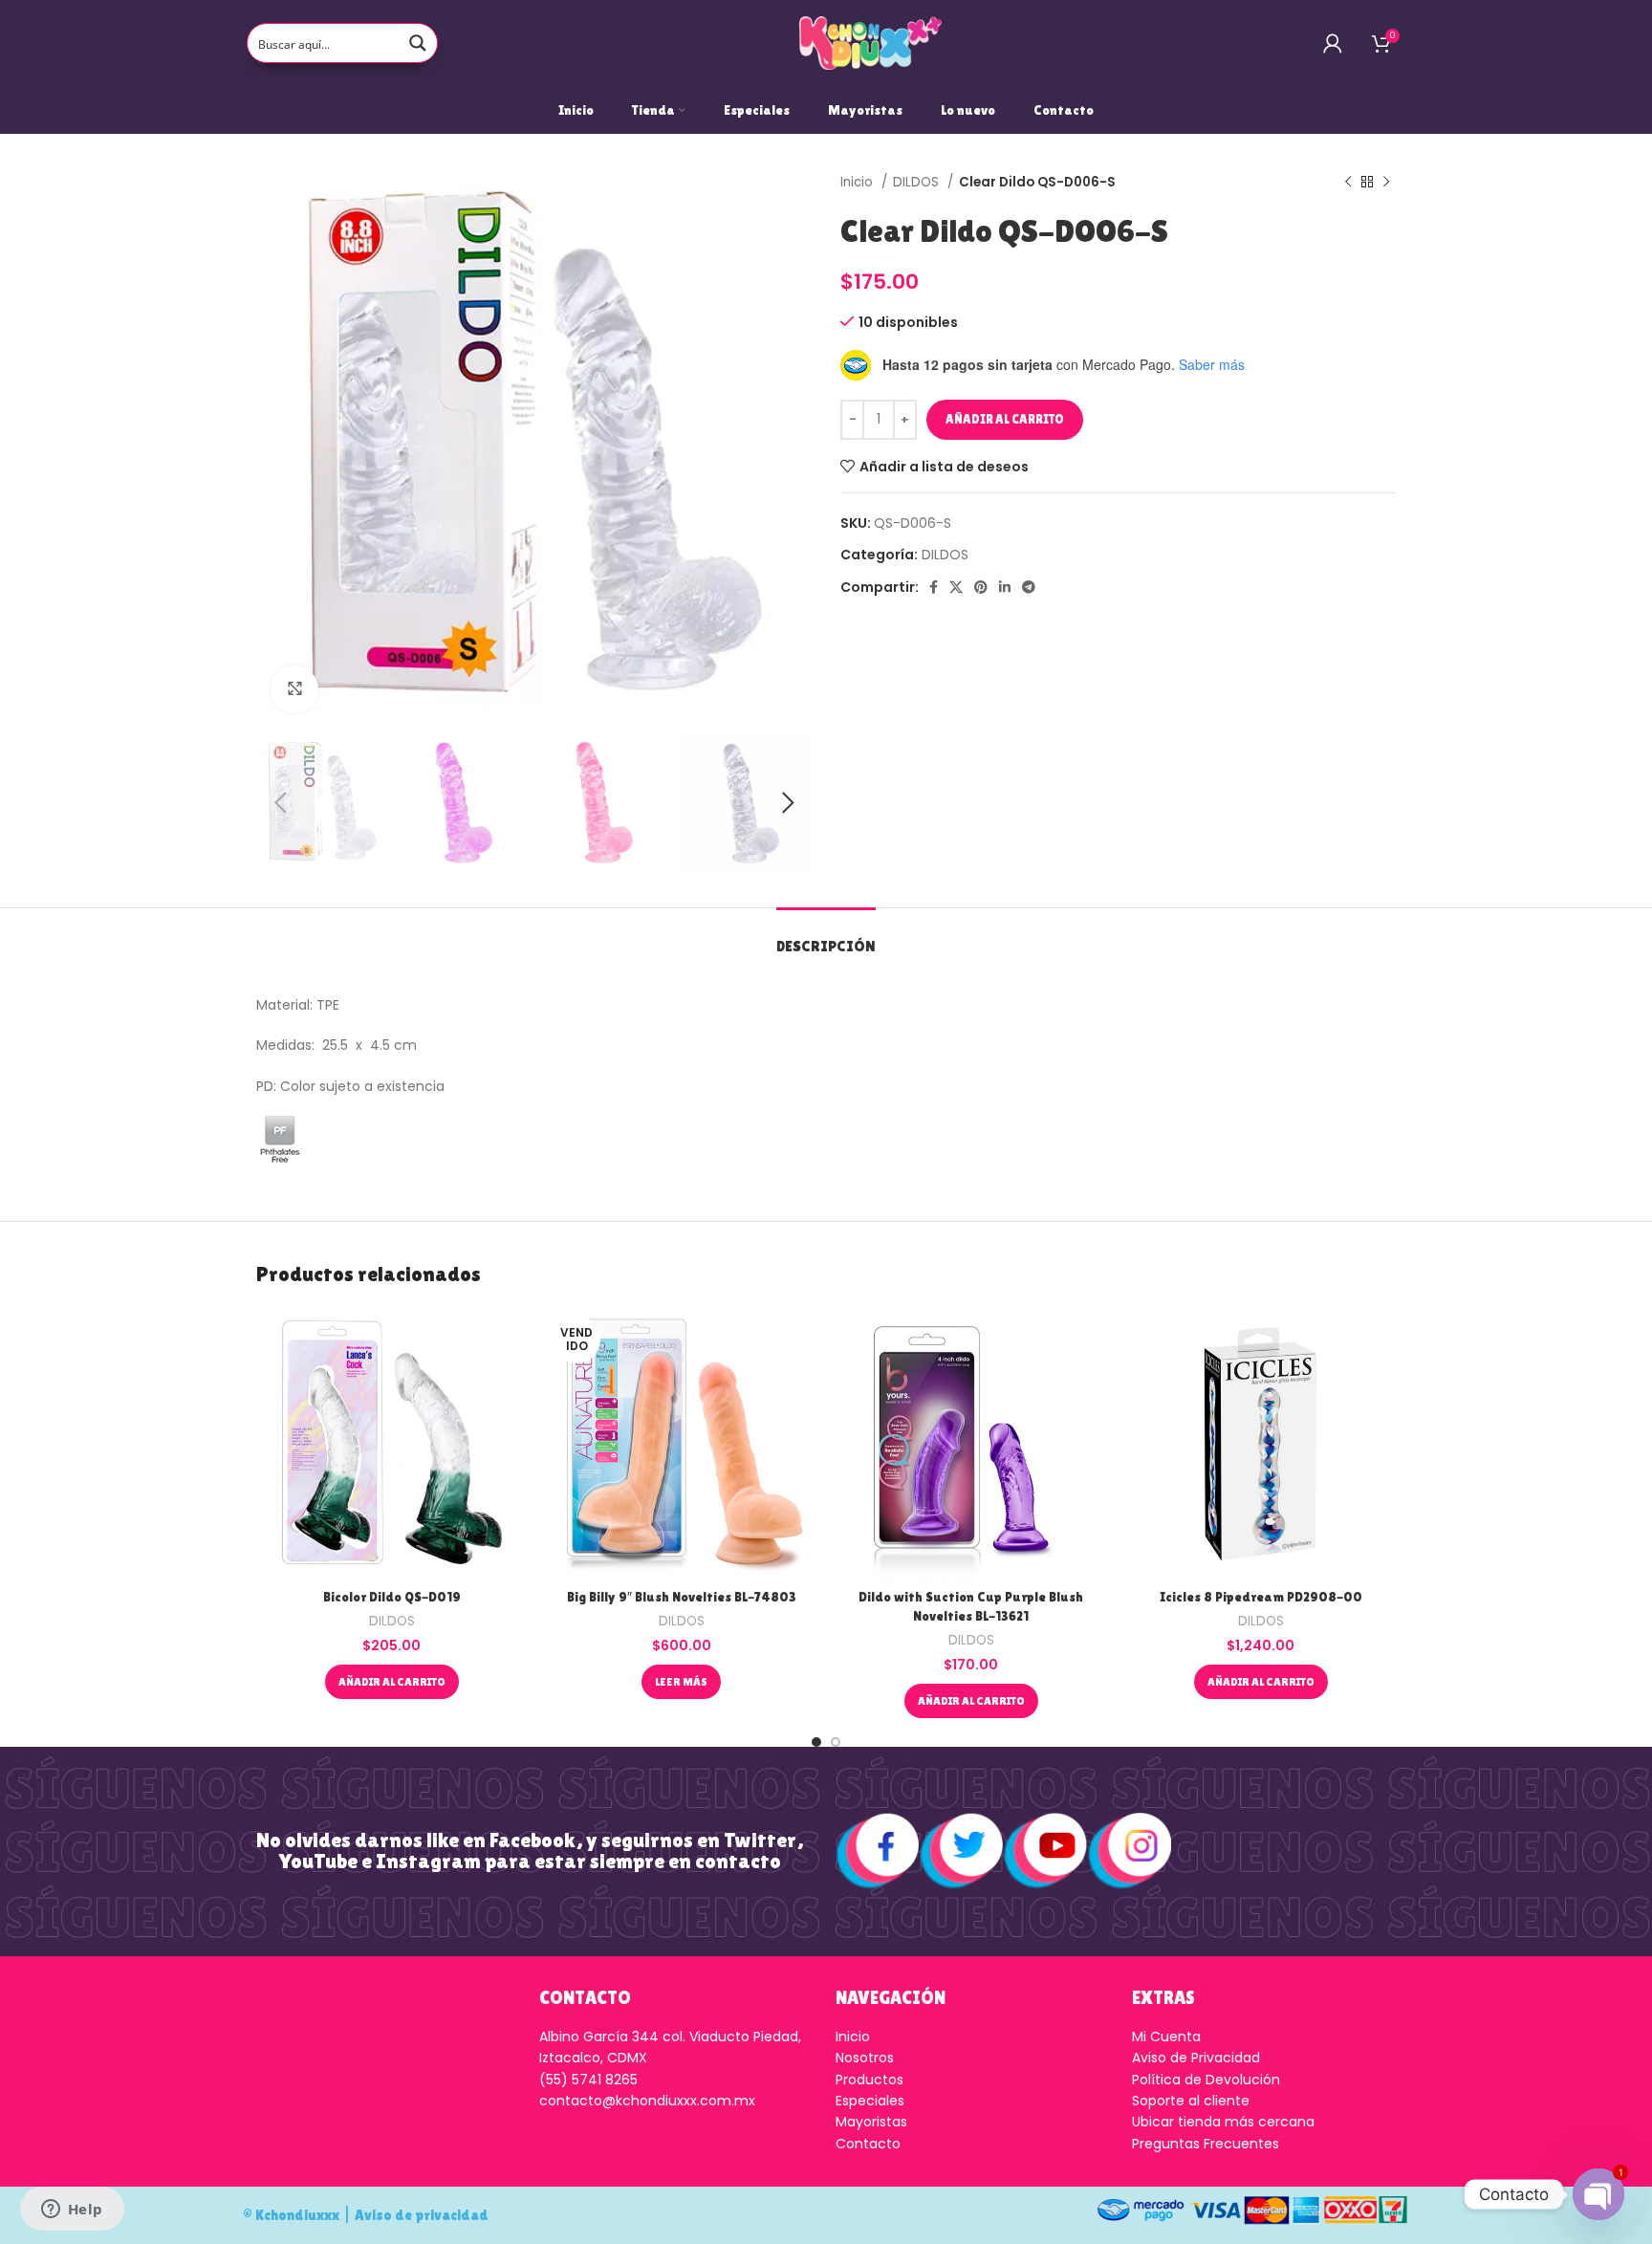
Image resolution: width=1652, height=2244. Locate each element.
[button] (392, 1682)
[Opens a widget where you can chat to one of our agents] (72, 2211)
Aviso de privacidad (422, 2215)
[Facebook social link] (934, 587)
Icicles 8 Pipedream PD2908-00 (1261, 1597)
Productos (869, 2080)
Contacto (868, 2144)
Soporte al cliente (1191, 2101)
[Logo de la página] (871, 42)
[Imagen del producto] (391, 1444)
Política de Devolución (1206, 2080)
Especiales (870, 2101)
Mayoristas (871, 2122)
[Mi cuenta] (1333, 43)
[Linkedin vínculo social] (1005, 587)
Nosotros (865, 2058)
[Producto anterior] (1348, 183)
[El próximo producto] (1386, 183)
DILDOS (918, 182)
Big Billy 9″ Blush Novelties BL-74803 (682, 1597)
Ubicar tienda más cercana (1223, 2122)
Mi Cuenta (1166, 2037)
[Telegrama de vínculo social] (1029, 587)
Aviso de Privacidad (1196, 2058)
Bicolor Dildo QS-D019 (392, 1597)
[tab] (826, 937)
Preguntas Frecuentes (1206, 2144)
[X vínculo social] (956, 587)
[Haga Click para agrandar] (294, 689)
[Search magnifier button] (418, 43)
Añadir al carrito (1005, 419)
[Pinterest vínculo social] (981, 587)
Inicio (859, 182)
